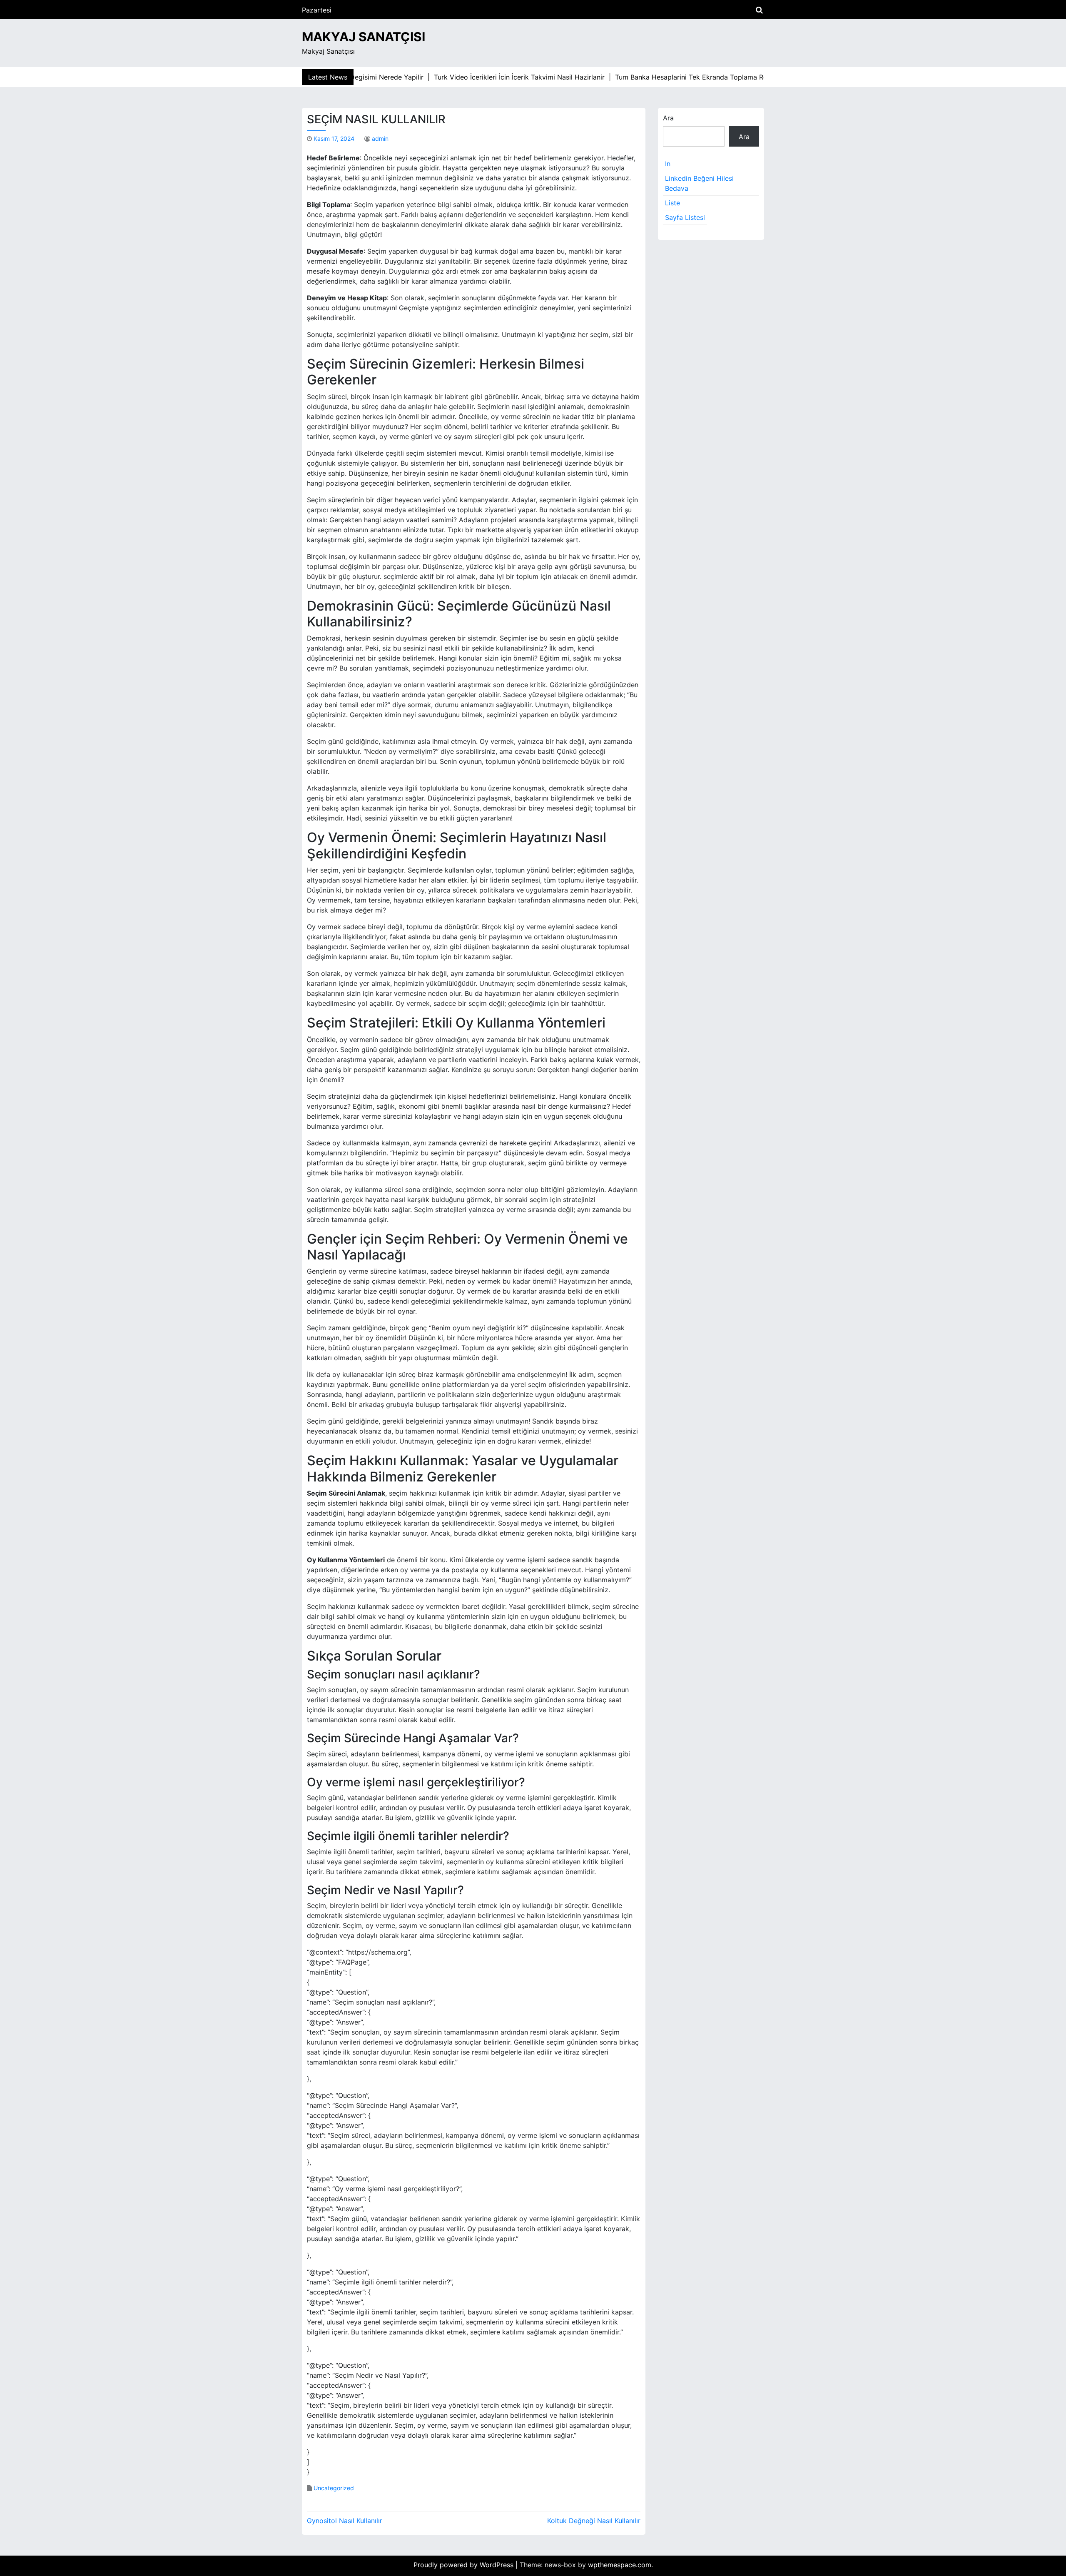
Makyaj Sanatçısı (364, 37)
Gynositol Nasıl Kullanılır (345, 2521)
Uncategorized (334, 2488)
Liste (672, 203)
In (668, 164)
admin (380, 138)
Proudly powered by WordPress (465, 2565)
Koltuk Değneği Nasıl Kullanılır (594, 2521)
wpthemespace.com (620, 2565)
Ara (668, 118)
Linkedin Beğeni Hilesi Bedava (699, 183)
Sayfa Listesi (685, 217)
